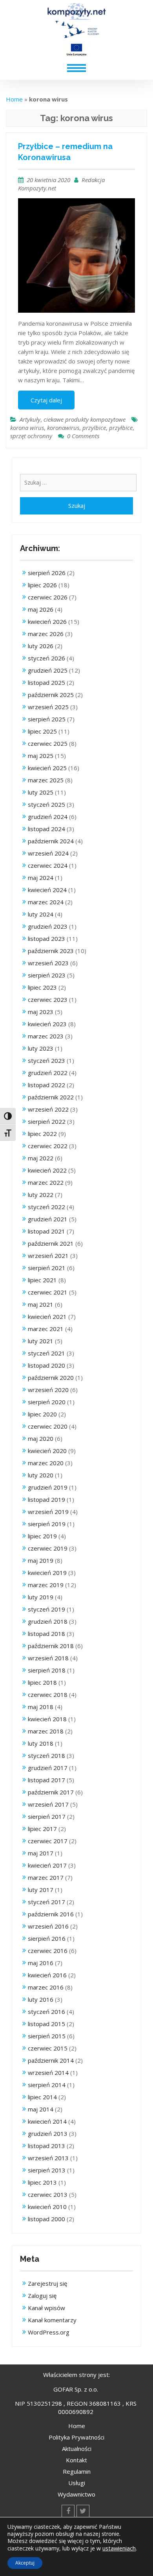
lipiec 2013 (42, 2182)
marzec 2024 (46, 902)
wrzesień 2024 (48, 853)
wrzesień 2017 (48, 1804)
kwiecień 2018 (47, 1719)
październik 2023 (51, 951)
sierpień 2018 (47, 1670)
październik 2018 (51, 1646)
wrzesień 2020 (48, 1390)
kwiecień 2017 (47, 1865)
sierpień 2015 (47, 2036)
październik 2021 (51, 1243)
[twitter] (83, 2511)
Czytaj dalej (46, 400)
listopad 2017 (46, 1780)
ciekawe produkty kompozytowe (85, 419)
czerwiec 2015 (48, 2048)
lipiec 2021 (42, 1280)
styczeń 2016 (46, 2012)
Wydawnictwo (76, 2494)
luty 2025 (41, 792)
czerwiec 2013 (48, 2194)
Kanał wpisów (46, 2308)
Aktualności (77, 2449)
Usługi (77, 2483)
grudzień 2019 (48, 1487)
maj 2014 (41, 2109)
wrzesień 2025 (48, 707)
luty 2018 (41, 1743)
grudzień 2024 (48, 817)
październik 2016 (51, 1914)
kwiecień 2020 (47, 1451)
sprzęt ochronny (31, 436)
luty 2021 (41, 1341)
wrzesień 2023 (48, 963)
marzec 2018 (46, 1731)
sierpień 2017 (47, 1816)
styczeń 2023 (46, 1060)
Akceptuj (25, 2563)
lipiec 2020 (42, 1414)
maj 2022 (41, 1158)
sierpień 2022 (47, 1121)
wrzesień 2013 (48, 2158)
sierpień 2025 (47, 719)
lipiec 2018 (42, 1682)
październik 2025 (51, 695)
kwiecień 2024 (47, 890)
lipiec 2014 (42, 2097)
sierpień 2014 (47, 2085)
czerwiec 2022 (48, 1146)
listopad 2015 (46, 2024)
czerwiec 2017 (48, 1841)
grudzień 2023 (48, 926)
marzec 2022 (46, 1182)
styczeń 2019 (46, 1609)
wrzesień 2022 (48, 1109)
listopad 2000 (46, 2219)
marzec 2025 (46, 780)
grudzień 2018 (48, 1621)
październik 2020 (51, 1377)
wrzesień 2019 (48, 1512)
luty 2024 (41, 914)
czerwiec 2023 (48, 999)
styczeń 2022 (46, 1207)
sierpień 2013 (47, 2170)
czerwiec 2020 (48, 1426)
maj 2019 (41, 1560)
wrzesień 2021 (48, 1256)
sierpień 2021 (47, 1268)
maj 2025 (41, 756)
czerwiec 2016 (48, 1951)
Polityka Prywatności (76, 2437)
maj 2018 (41, 1707)
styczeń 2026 (46, 658)
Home (14, 99)
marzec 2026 (46, 634)
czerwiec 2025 (48, 743)
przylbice (94, 428)
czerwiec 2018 (48, 1695)
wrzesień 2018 (48, 1658)
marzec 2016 (46, 1987)
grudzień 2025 (48, 670)
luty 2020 (41, 1475)
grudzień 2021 (48, 1219)
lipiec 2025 (42, 731)
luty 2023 (41, 1048)
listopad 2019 (46, 1499)
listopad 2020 (46, 1365)
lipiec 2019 (42, 1536)
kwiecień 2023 (47, 1024)
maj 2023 (41, 1012)
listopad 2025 (46, 682)
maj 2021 (41, 1304)
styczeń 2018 (46, 1755)
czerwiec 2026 (48, 597)
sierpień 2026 (47, 573)
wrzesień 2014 (48, 2073)
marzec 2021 (46, 1329)
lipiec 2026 (42, 585)
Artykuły (30, 419)
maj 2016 (41, 1963)
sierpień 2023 (47, 975)
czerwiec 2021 (48, 1292)
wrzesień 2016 (48, 1926)
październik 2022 (51, 1097)
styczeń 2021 (46, 1353)
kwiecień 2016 (47, 1975)
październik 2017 (51, 1792)
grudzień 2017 (48, 1768)
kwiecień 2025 (47, 768)
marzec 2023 (46, 1036)
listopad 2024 (46, 829)
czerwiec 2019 (48, 1548)
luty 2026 (41, 646)
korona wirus (27, 428)
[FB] (68, 2511)
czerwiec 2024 (48, 865)
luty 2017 (41, 1890)
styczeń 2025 (46, 804)
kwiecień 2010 (47, 2207)
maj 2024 (41, 878)
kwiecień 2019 (47, 1573)
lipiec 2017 (42, 1829)
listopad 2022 (46, 1085)
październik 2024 (51, 841)
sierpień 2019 (47, 1524)
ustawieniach (119, 2548)
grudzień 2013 (48, 2133)
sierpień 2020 (47, 1402)
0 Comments (83, 436)
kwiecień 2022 (47, 1170)
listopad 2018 (46, 1634)
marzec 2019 (46, 1585)
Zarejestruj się (47, 2283)
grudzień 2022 (48, 1073)
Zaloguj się (42, 2296)
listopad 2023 (46, 939)
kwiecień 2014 (47, 2121)
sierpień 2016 (47, 1938)
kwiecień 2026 (47, 621)
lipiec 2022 (42, 1134)
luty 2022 (41, 1195)
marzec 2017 (46, 1877)
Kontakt (76, 2460)
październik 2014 (51, 2060)
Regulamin (77, 2471)
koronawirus (63, 428)
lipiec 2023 (42, 987)
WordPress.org (49, 2332)
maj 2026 (41, 609)
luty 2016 (41, 1999)
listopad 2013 (46, 2146)
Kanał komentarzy (52, 2320)
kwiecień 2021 (47, 1317)
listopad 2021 (46, 1231)
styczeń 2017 (46, 1902)
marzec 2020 (46, 1463)
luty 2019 (41, 1597)
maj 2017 (41, 1853)
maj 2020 (41, 1438)
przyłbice (121, 428)
